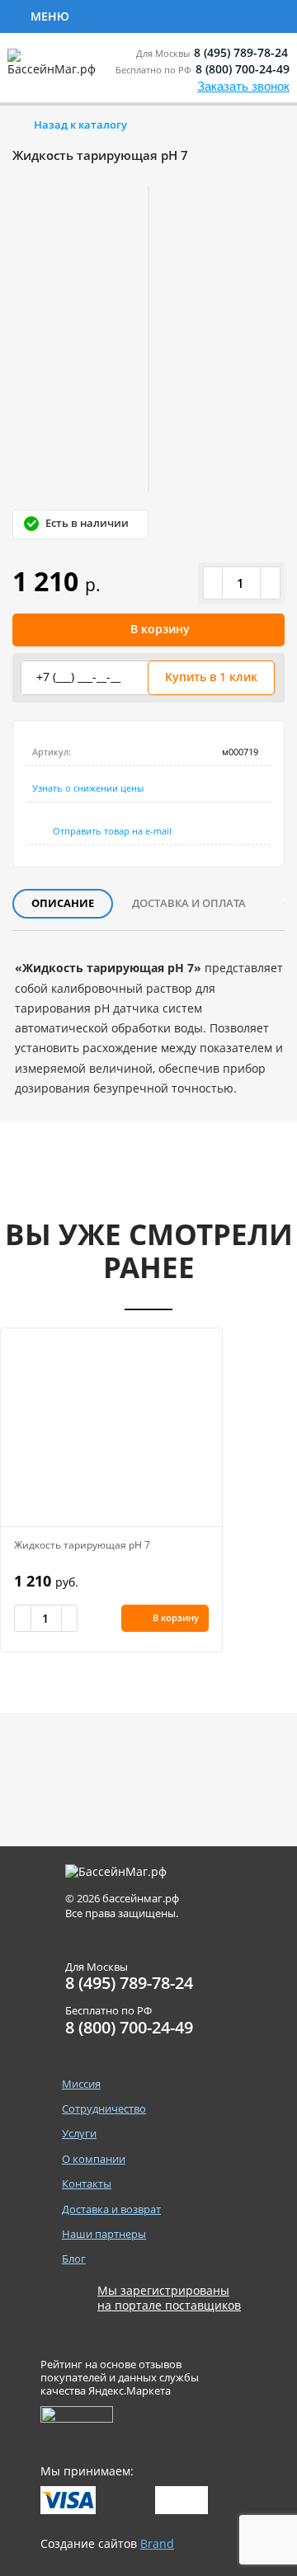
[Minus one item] (214, 583)
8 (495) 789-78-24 (241, 52)
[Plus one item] (270, 583)
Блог (74, 2259)
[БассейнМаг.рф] (55, 70)
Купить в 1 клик (211, 677)
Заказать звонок (243, 86)
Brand (157, 2543)
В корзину (160, 629)
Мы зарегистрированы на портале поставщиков (169, 2298)
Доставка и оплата (189, 903)
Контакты (87, 2184)
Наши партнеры (104, 2234)
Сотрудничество (142, 15)
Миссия (81, 2084)
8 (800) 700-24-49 (243, 69)
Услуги (79, 2134)
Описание (63, 903)
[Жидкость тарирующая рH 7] (111, 1427)
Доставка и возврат (111, 2209)
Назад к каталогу (80, 125)
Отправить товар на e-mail (112, 831)
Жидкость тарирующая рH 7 (82, 1545)
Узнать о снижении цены (88, 788)
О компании (94, 2159)
